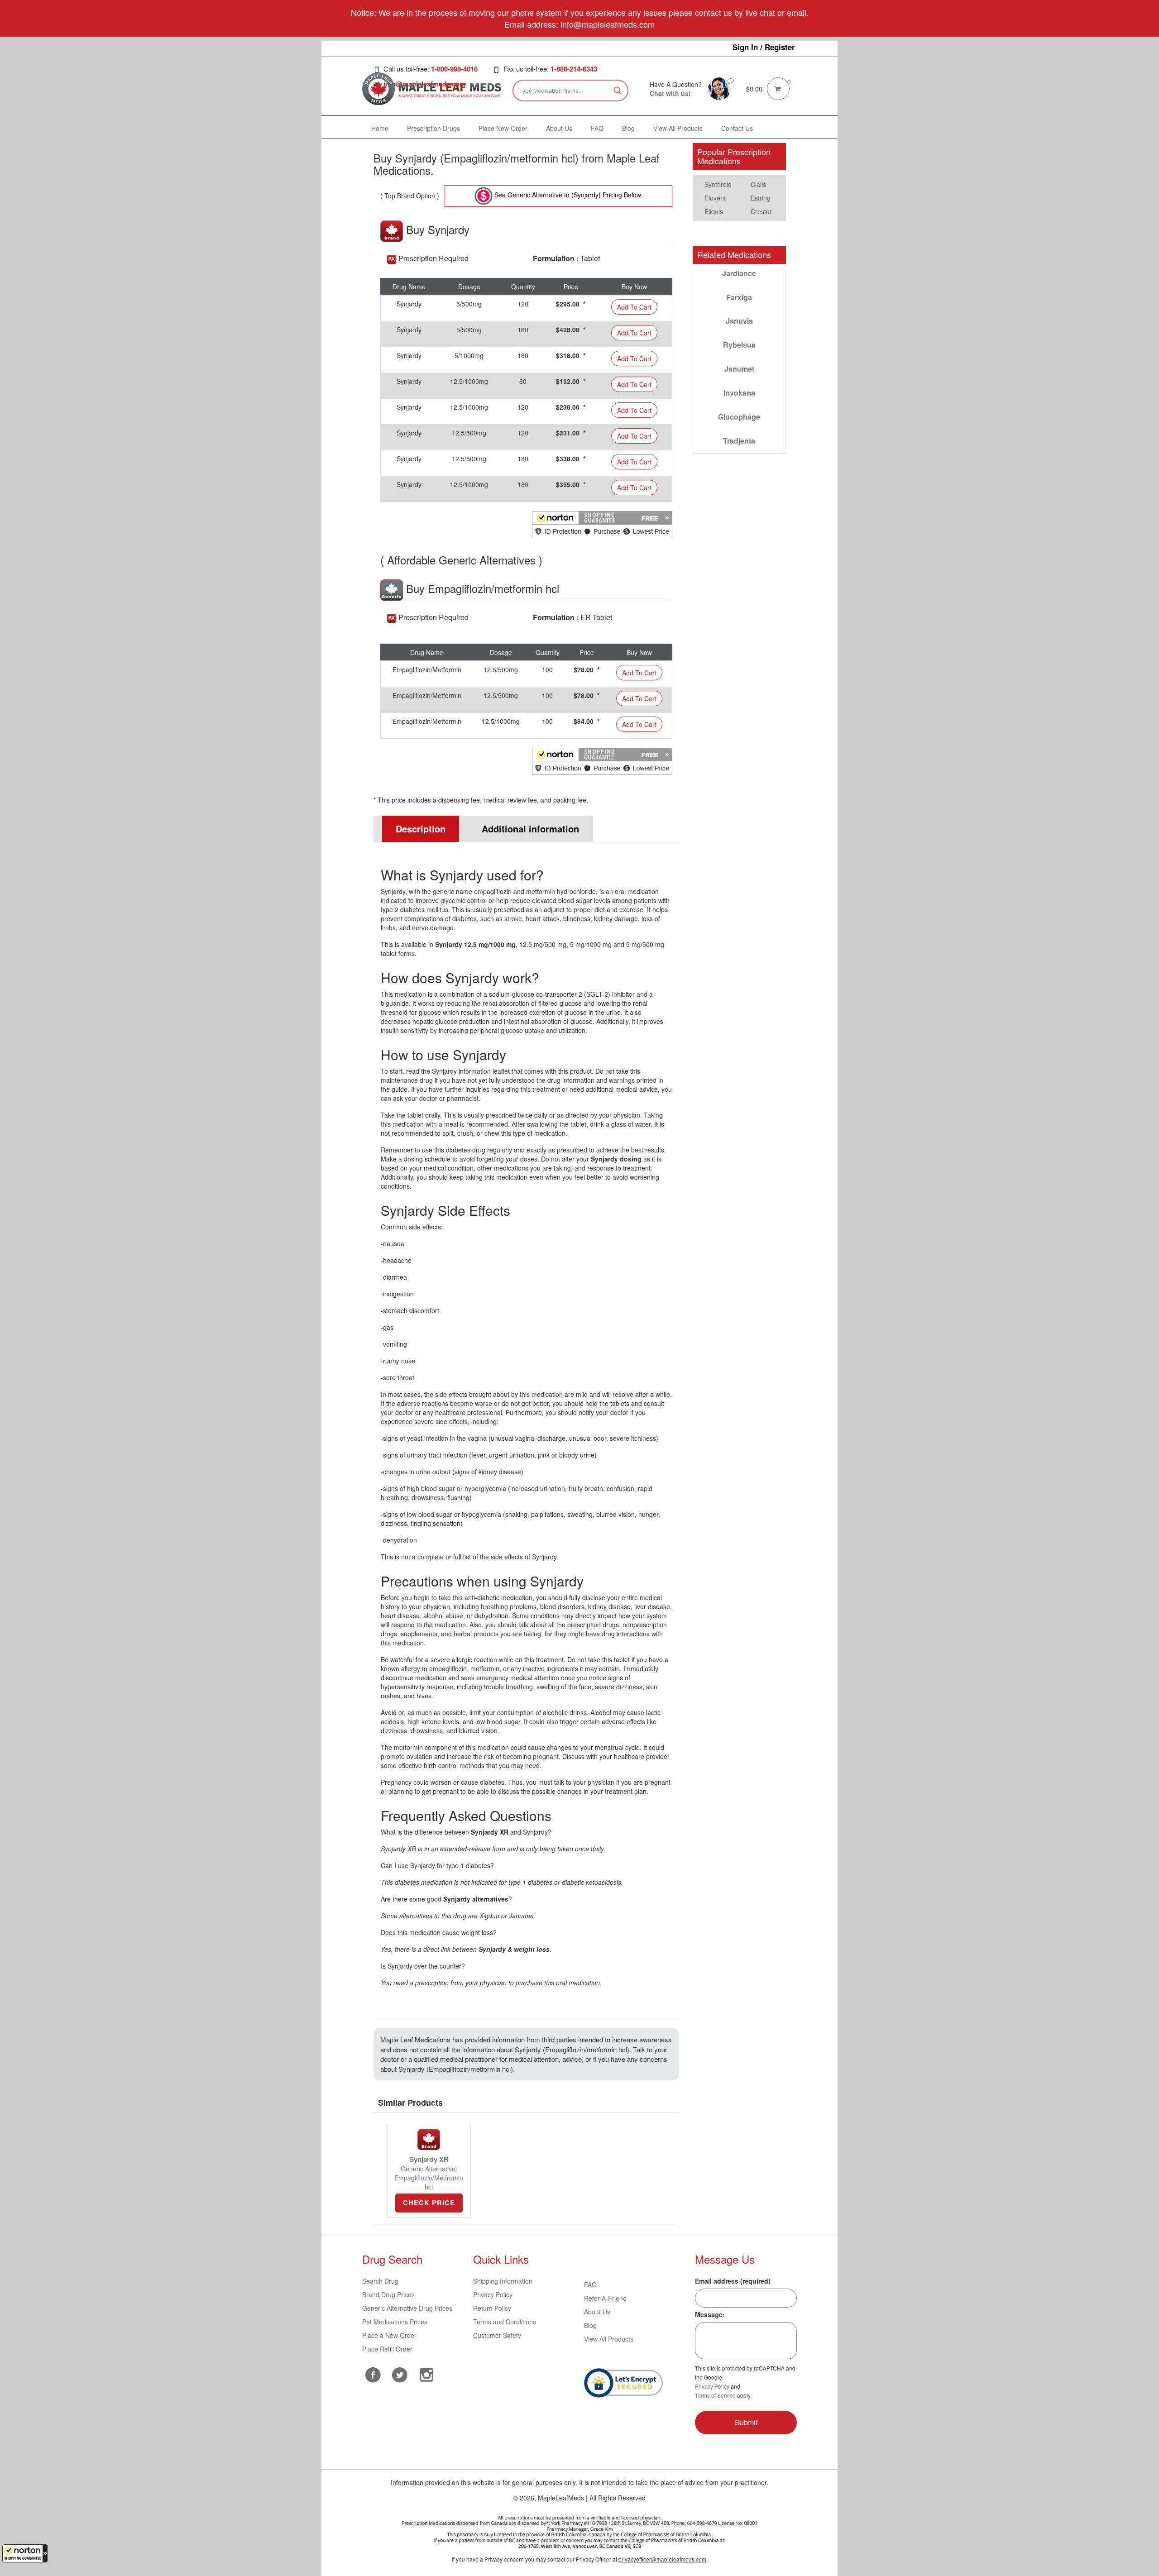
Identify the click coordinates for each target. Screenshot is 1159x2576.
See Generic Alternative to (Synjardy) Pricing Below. (568, 195)
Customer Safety (497, 2335)
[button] (25, 2553)
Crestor (761, 211)
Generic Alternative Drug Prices (407, 2308)
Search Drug (380, 2281)
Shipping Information (503, 2281)
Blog (590, 2325)
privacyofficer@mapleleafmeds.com (662, 2559)
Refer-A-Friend (605, 2298)
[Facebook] (373, 2375)
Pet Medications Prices (395, 2322)
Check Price (429, 2203)
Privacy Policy (493, 2294)
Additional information (530, 829)
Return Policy (492, 2308)
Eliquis (714, 211)
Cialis (758, 184)
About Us (597, 2312)
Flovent (715, 198)
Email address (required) (733, 2281)
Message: (710, 2314)
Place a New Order (389, 2335)
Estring (761, 198)
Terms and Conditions (505, 2322)
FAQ (590, 2284)
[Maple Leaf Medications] (719, 88)
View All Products (609, 2339)
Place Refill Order (387, 2349)
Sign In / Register (764, 47)
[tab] (417, 829)
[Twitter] (400, 2374)
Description (421, 829)
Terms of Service (715, 2395)
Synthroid (718, 184)
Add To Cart (634, 307)
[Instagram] (427, 2374)
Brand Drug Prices (388, 2294)
